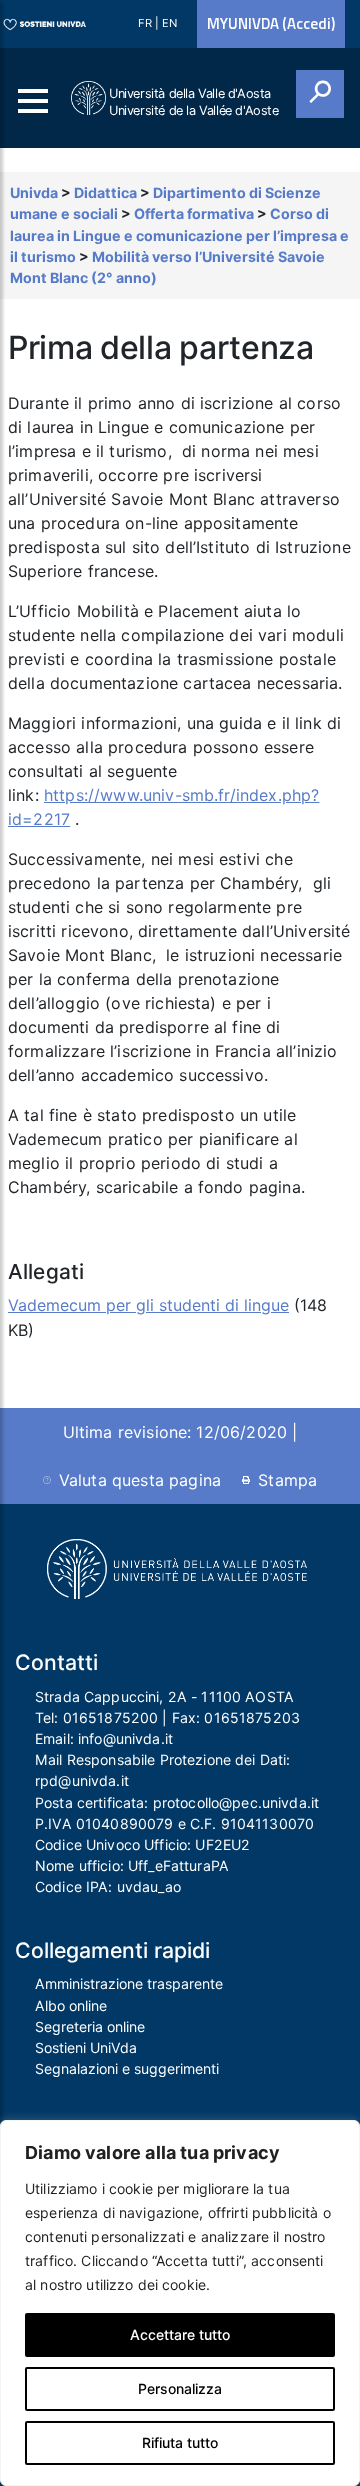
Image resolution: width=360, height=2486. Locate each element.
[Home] (90, 98)
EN (169, 23)
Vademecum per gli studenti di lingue (148, 1305)
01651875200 (111, 1717)
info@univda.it (125, 1738)
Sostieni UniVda (86, 2047)
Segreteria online (90, 2026)
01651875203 (252, 1717)
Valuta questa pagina (140, 1480)
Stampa (287, 1480)
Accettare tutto (180, 2334)
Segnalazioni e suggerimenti (127, 2068)
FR (146, 23)
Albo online (71, 2005)
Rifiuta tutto (180, 2442)
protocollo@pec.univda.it (236, 1802)
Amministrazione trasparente (129, 1983)
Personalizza (180, 2388)
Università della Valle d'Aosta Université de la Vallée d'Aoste (194, 102)
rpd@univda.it (82, 1780)
